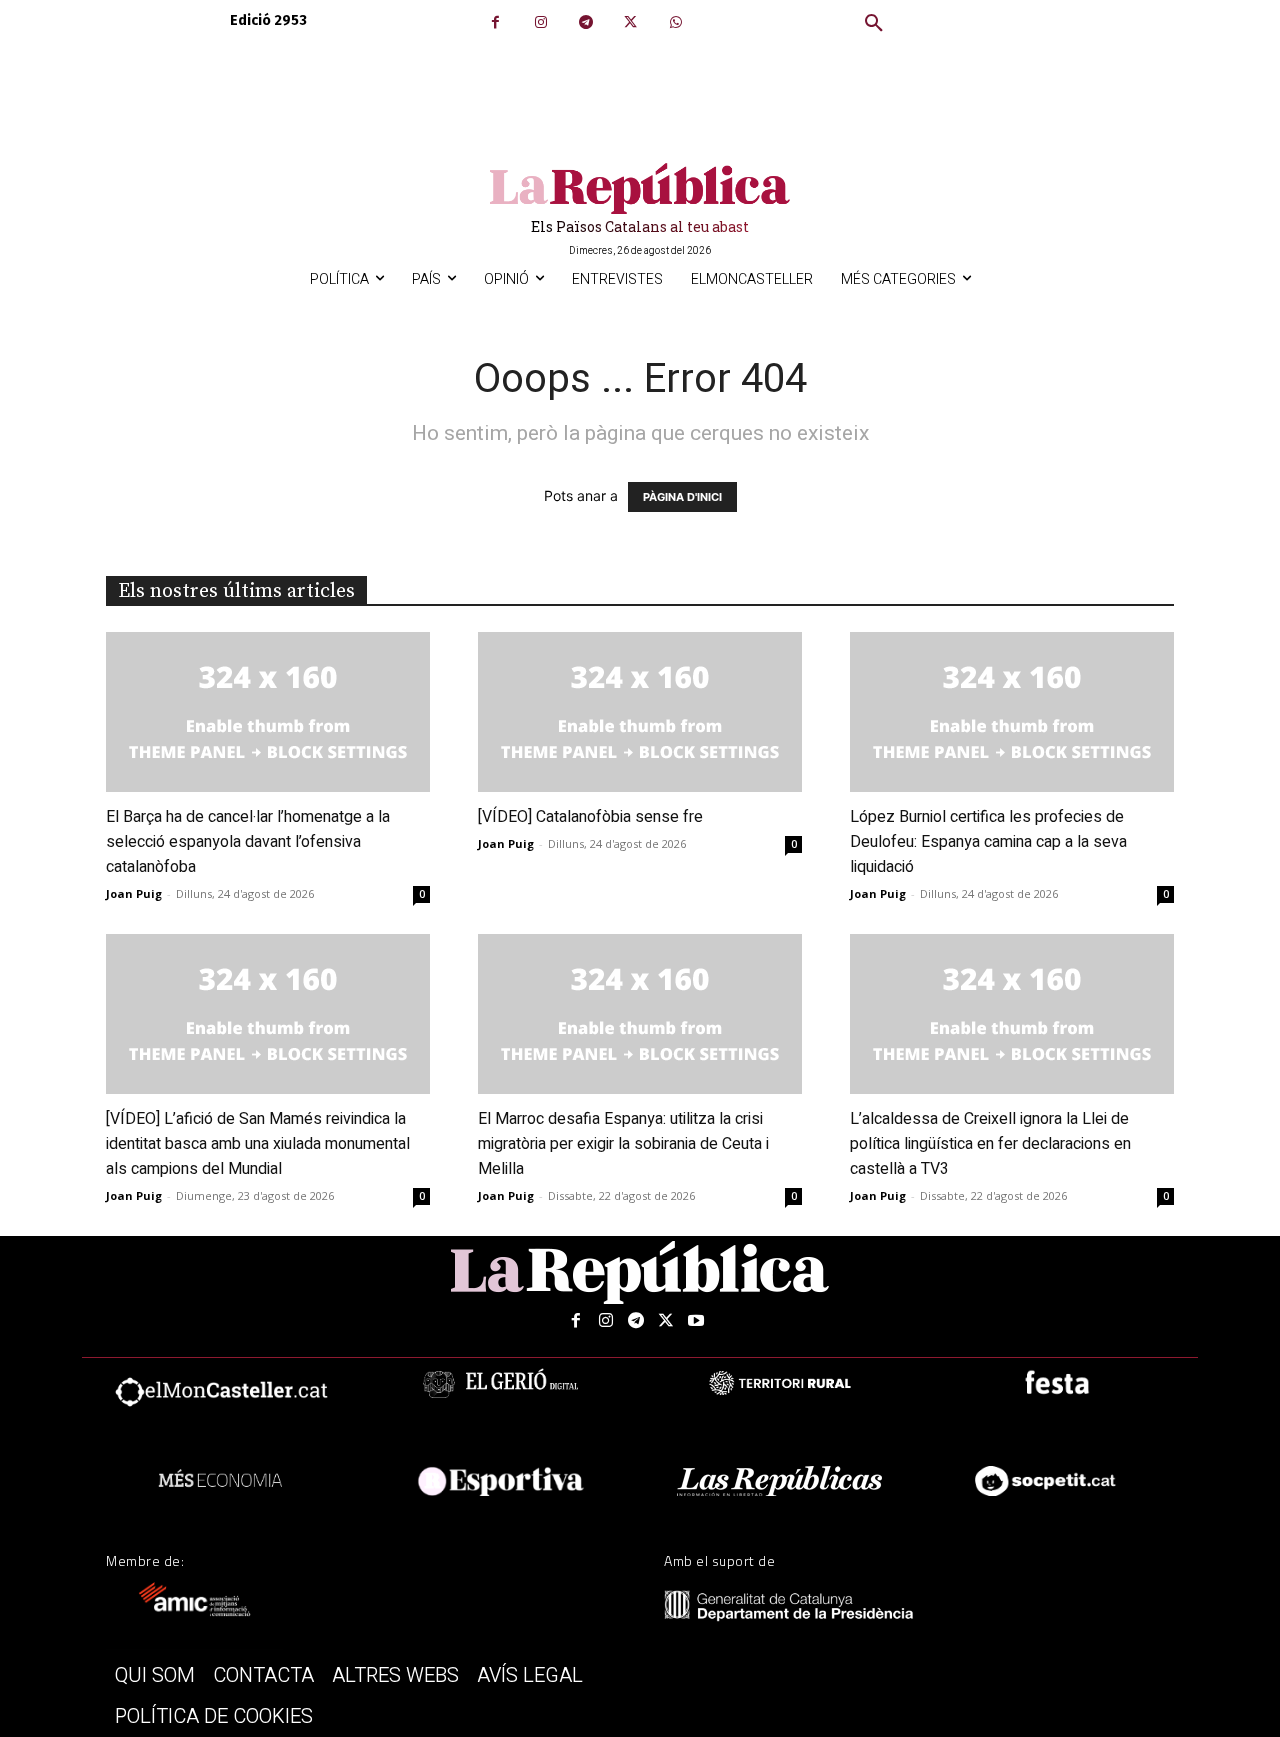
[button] (874, 24)
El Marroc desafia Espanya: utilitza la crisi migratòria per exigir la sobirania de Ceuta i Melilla (623, 1144)
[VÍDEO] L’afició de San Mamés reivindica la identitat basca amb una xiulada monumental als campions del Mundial (258, 1144)
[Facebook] (495, 22)
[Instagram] (540, 22)
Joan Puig (134, 893)
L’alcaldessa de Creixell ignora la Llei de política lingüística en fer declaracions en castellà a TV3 (990, 1144)
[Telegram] (585, 22)
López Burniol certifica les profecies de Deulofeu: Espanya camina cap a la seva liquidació (988, 842)
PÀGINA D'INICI (682, 497)
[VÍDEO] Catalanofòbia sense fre (590, 817)
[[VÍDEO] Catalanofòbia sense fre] (640, 712)
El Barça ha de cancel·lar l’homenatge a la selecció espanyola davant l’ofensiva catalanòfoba (248, 842)
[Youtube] (696, 1321)
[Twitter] (630, 22)
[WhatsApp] (675, 22)
